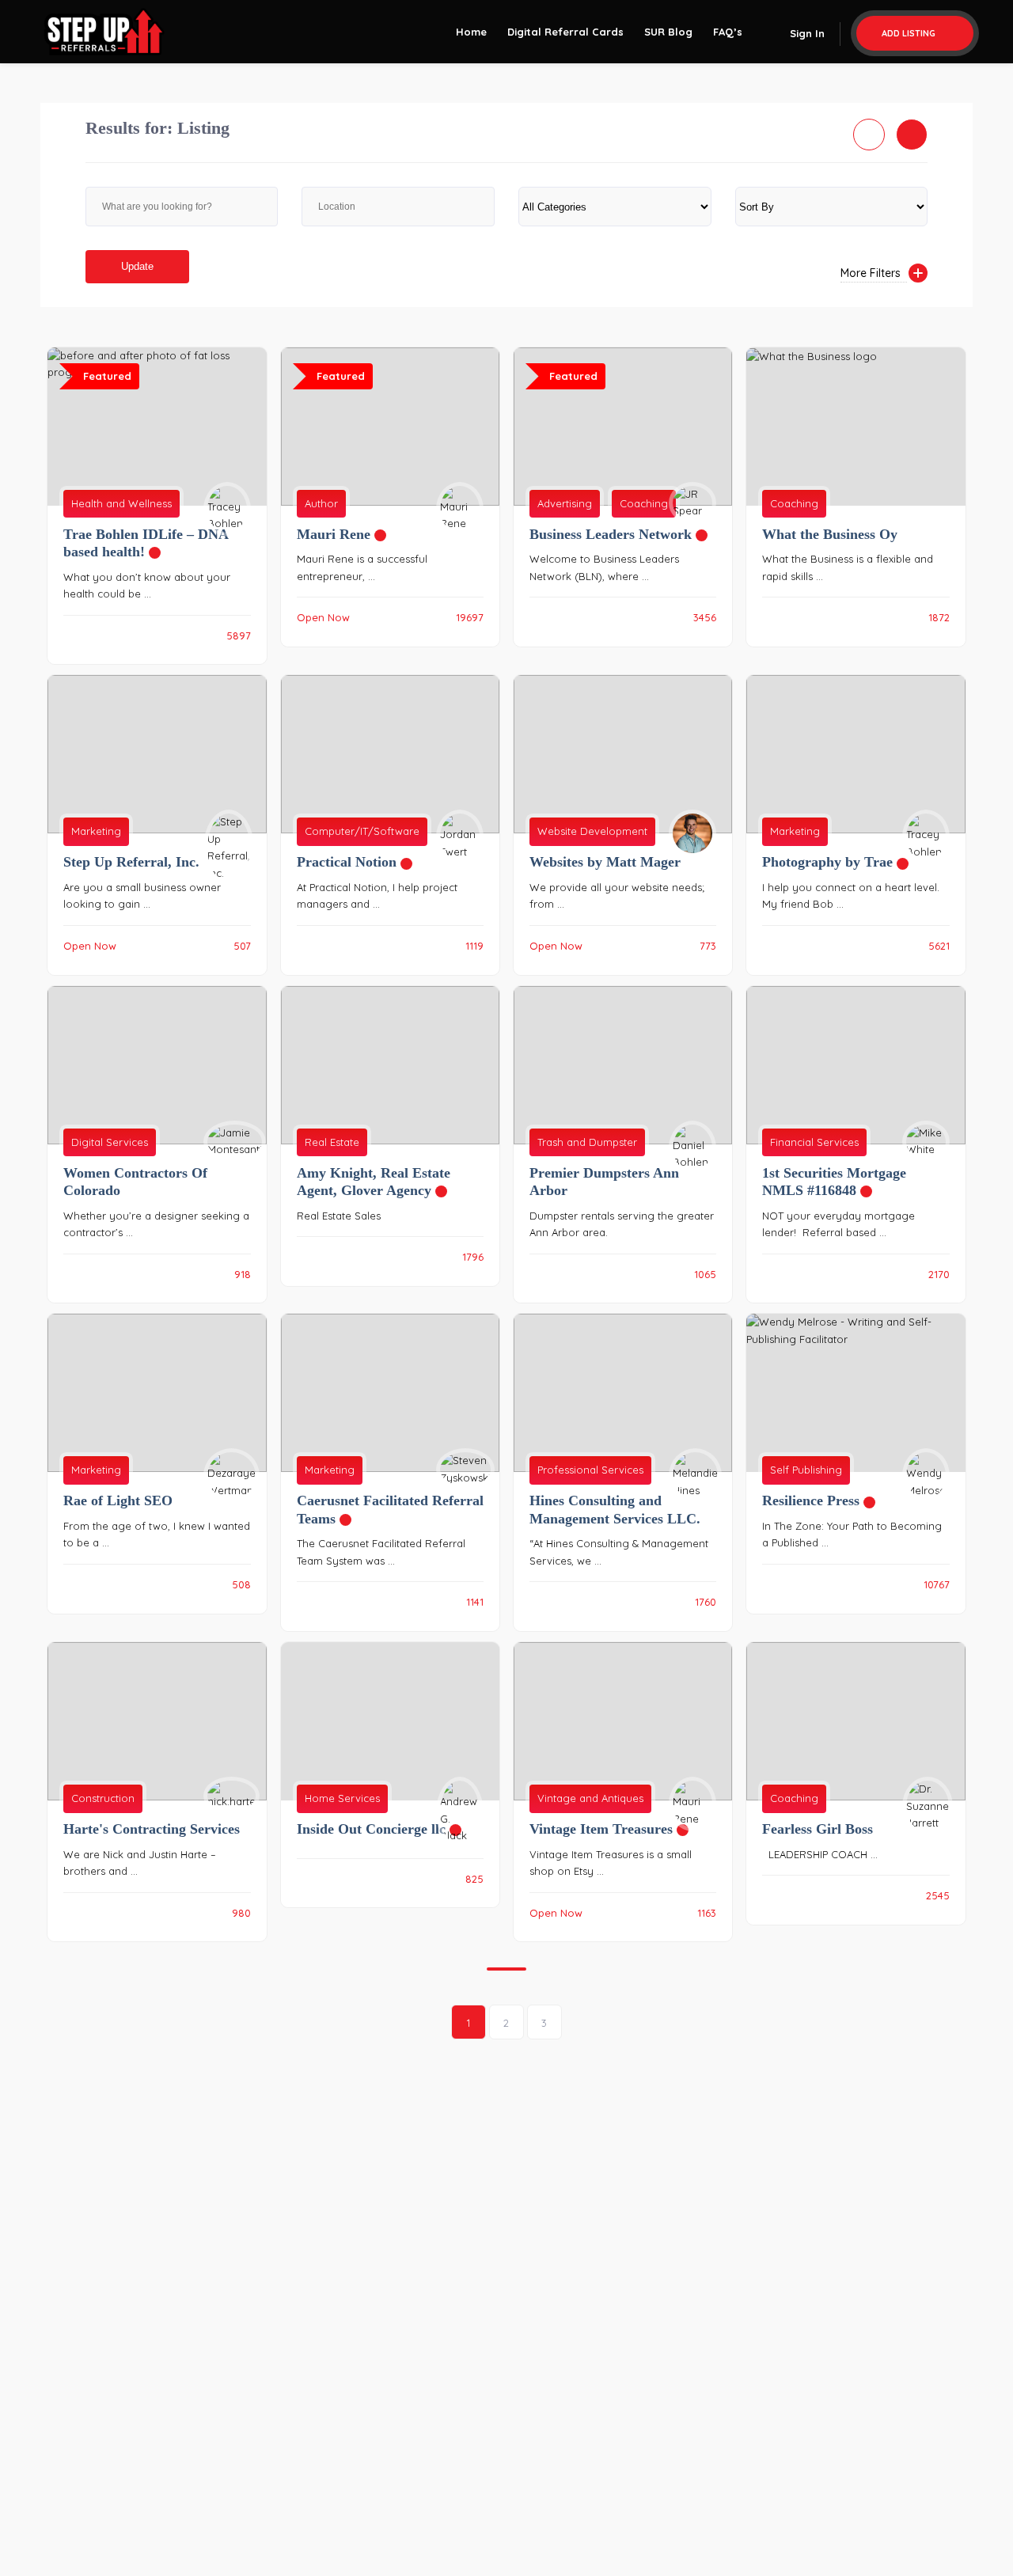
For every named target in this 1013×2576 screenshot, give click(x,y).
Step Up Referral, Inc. (131, 862)
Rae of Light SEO (118, 1500)
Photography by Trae (835, 862)
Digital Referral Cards (565, 32)
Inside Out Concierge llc (379, 1829)
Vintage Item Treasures (609, 1829)
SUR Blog (668, 32)
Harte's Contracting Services (152, 1829)
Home (471, 32)
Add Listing (910, 33)
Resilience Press (819, 1500)
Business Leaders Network (618, 534)
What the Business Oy (830, 534)
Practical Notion (355, 862)
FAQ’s (728, 32)
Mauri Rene (341, 534)
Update (137, 266)
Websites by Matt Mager (605, 862)
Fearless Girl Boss (818, 1829)
